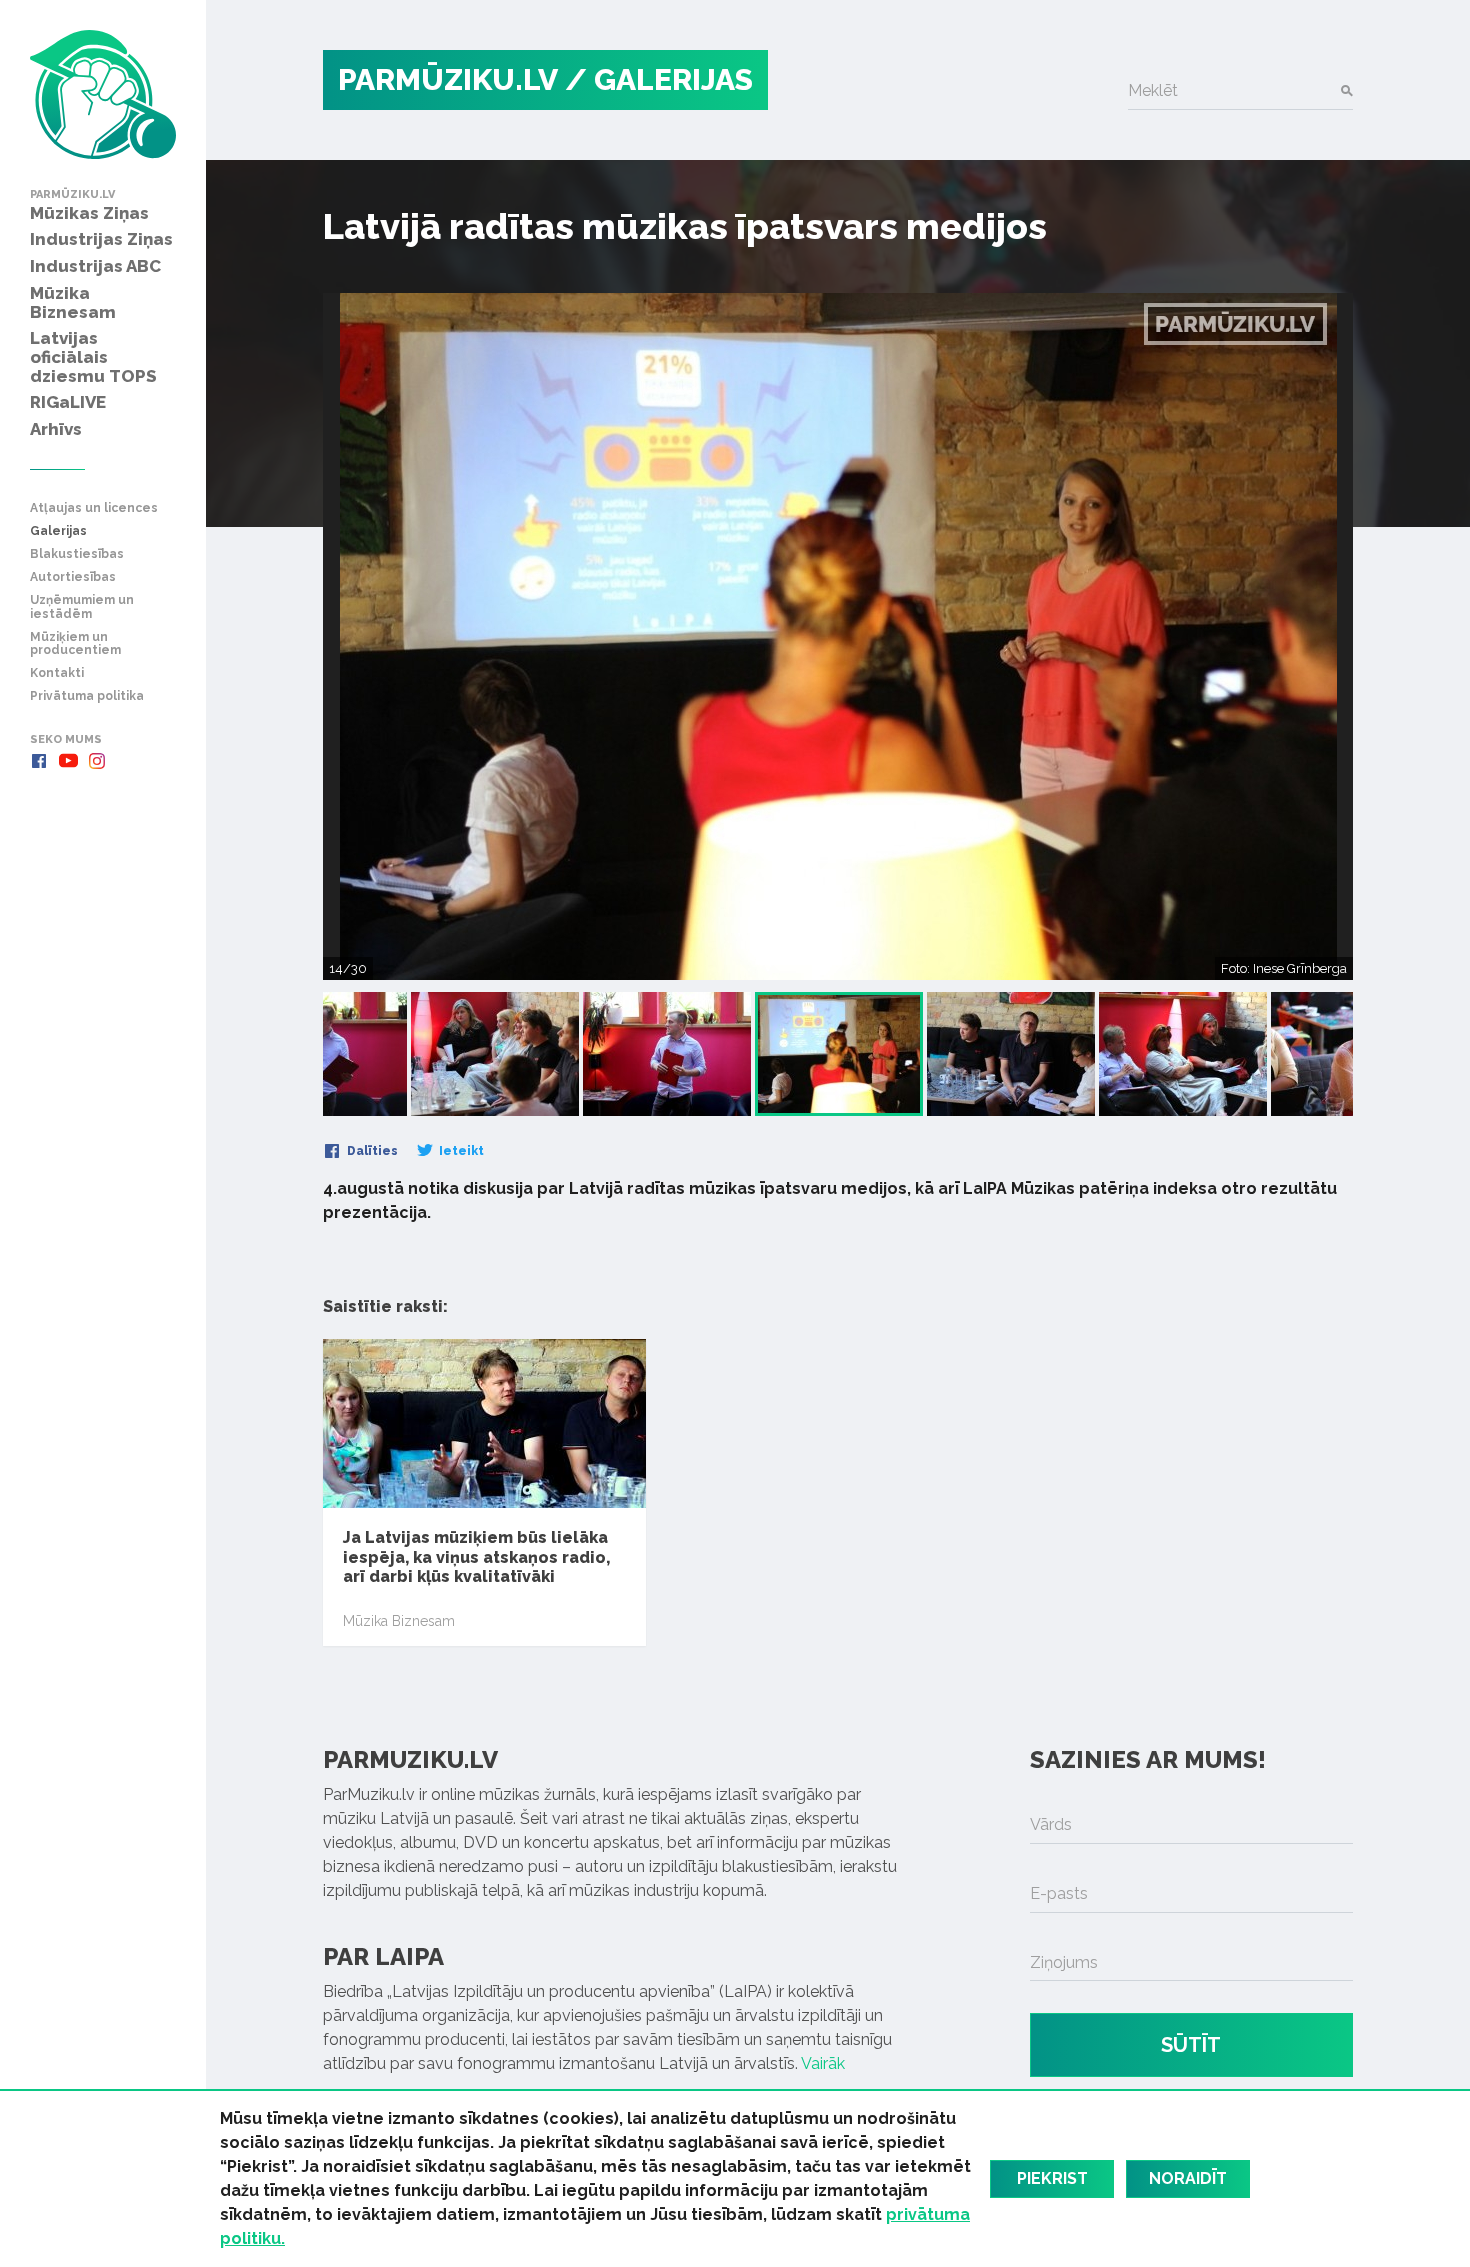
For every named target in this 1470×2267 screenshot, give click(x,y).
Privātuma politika (87, 696)
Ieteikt (460, 1151)
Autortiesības (73, 577)
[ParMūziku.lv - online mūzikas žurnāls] (103, 94)
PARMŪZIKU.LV (448, 79)
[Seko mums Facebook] (39, 761)
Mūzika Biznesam (399, 1621)
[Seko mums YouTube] (68, 761)
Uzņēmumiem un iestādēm (82, 607)
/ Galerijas (659, 79)
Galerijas (58, 531)
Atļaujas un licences (94, 508)
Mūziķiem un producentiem (75, 644)
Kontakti (57, 673)
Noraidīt (1188, 2178)
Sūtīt (1191, 2045)
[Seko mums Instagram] (97, 761)
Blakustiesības (77, 554)
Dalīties (371, 1151)
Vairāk (823, 2063)
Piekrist (1052, 2178)
